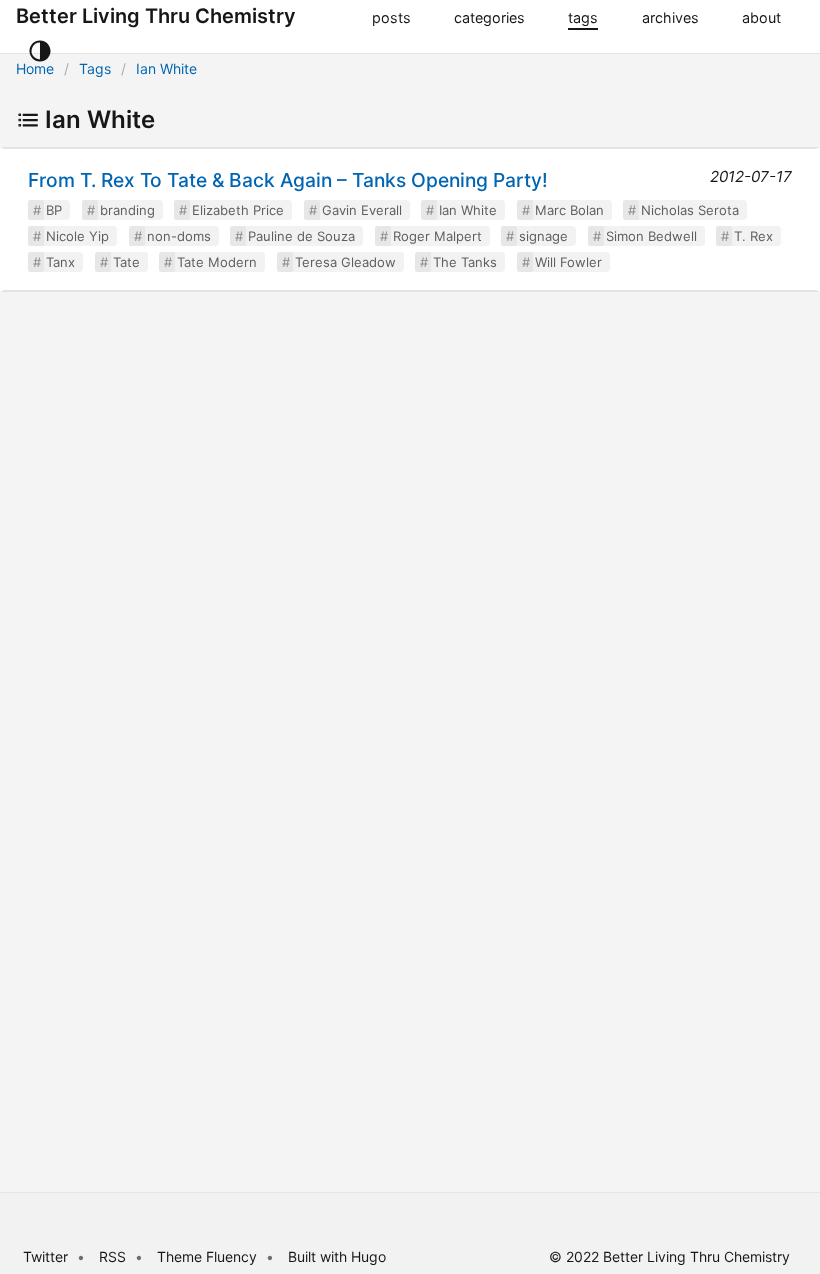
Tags (95, 68)
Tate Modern (217, 262)
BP (54, 210)
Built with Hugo (337, 1256)
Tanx (60, 262)
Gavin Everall (362, 210)
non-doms (179, 236)
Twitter (45, 1256)
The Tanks (465, 262)
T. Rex (753, 236)
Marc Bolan (569, 210)
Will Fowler (568, 262)
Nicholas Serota (690, 210)
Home (35, 68)
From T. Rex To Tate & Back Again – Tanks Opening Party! (288, 180)
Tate (126, 262)
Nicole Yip (77, 236)
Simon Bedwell (651, 236)
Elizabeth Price (238, 210)
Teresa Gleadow (345, 262)
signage (543, 236)
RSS (112, 1256)
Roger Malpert (437, 236)
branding (127, 210)
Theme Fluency (209, 1256)
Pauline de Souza (301, 236)
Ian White (166, 68)
